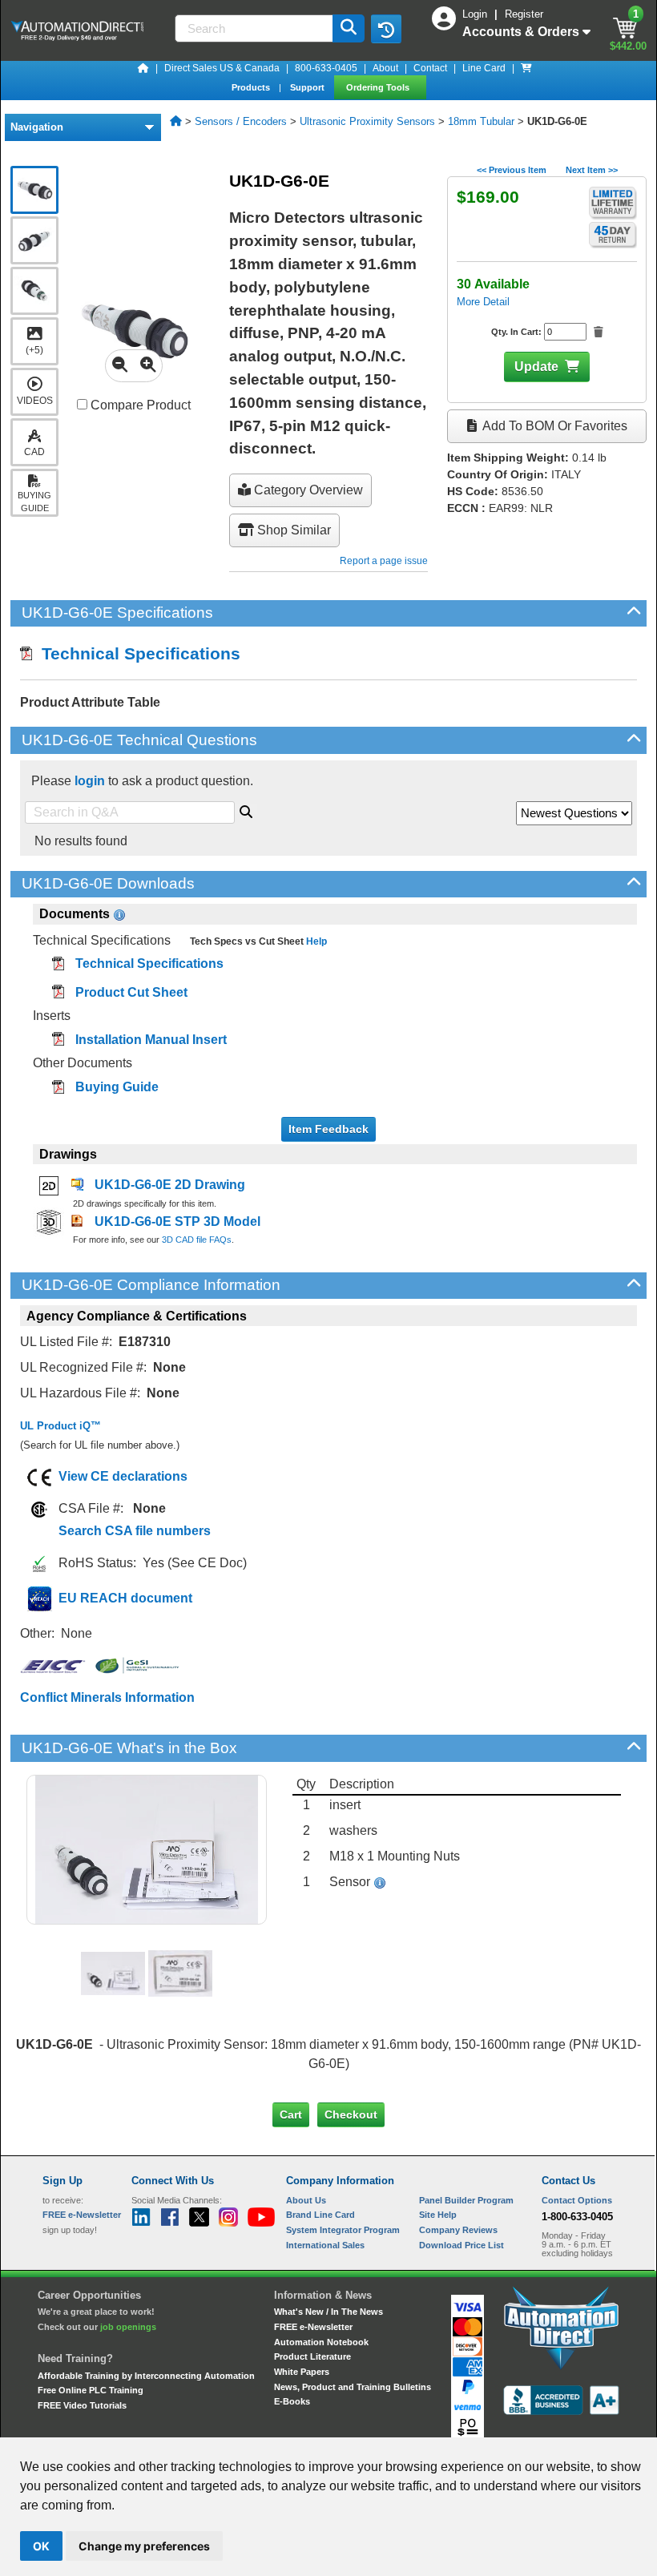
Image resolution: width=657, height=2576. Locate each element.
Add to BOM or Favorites (554, 426)
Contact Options (577, 2200)
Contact (430, 68)
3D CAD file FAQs (197, 1240)
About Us (306, 2200)
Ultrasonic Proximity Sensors (367, 121)
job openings (128, 2327)
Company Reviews (458, 2230)
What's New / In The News (328, 2312)
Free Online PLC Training (91, 2390)
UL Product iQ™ (60, 1426)
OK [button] (41, 2546)
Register (524, 14)
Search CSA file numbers (135, 1531)
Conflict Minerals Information (107, 1697)
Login (476, 14)
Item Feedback (328, 1129)
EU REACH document (125, 1598)
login (90, 781)
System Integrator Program (343, 2230)
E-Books (292, 2401)
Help (315, 941)
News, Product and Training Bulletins (353, 2387)
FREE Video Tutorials (82, 2405)
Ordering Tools (379, 87)
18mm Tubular (481, 121)
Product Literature (312, 2356)
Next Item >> (592, 170)
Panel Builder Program (466, 2200)
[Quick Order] (526, 68)
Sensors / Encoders (241, 121)
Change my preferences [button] (144, 2546)
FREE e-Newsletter (313, 2327)
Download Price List (462, 2245)
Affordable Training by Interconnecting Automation (146, 2376)
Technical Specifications (136, 653)
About (385, 68)
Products (252, 87)
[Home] (143, 68)
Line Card (484, 68)
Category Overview (307, 490)
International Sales (325, 2245)
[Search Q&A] (246, 809)
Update (536, 367)
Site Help (438, 2215)
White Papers (302, 2372)
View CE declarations (123, 1476)
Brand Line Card (320, 2215)
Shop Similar (292, 530)
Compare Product (139, 405)
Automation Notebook (321, 2342)
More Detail (483, 302)
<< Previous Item (512, 170)
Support (308, 87)
